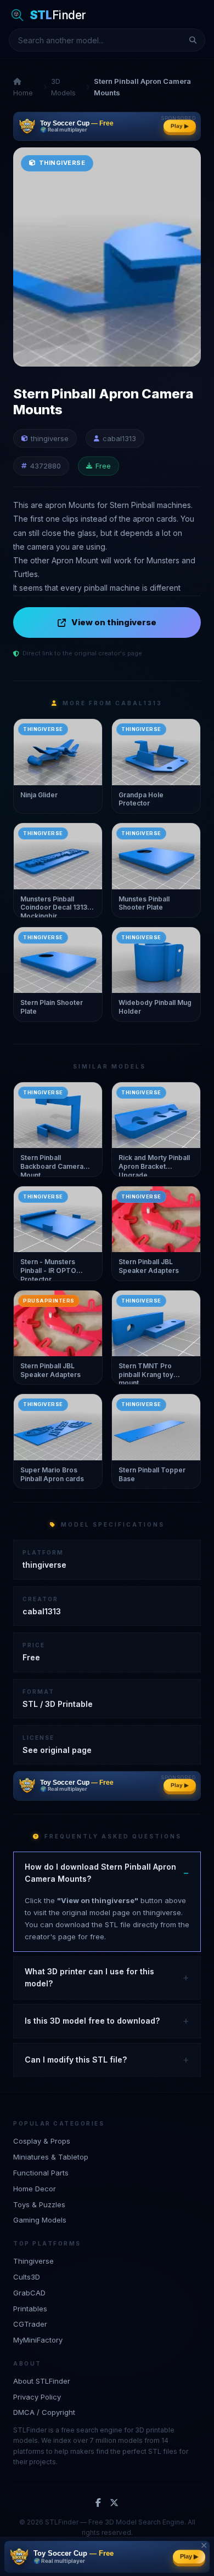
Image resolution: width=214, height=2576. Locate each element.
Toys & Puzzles (39, 2204)
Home (23, 93)
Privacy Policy (37, 2397)
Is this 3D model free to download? (92, 2021)
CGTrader (30, 2324)
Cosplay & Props (42, 2141)
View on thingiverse (114, 622)
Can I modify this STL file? (76, 2060)
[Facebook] (98, 2503)
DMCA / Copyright (44, 2412)
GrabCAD (29, 2293)
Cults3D (27, 2277)
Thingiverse (33, 2261)
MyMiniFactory (38, 2340)
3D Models (63, 87)
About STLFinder (42, 2381)
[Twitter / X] (114, 2503)
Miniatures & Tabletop (51, 2157)
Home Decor (35, 2189)
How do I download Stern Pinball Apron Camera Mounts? (100, 1873)
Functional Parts (41, 2173)
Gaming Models (40, 2220)
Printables (30, 2309)
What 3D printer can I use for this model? (89, 1977)
